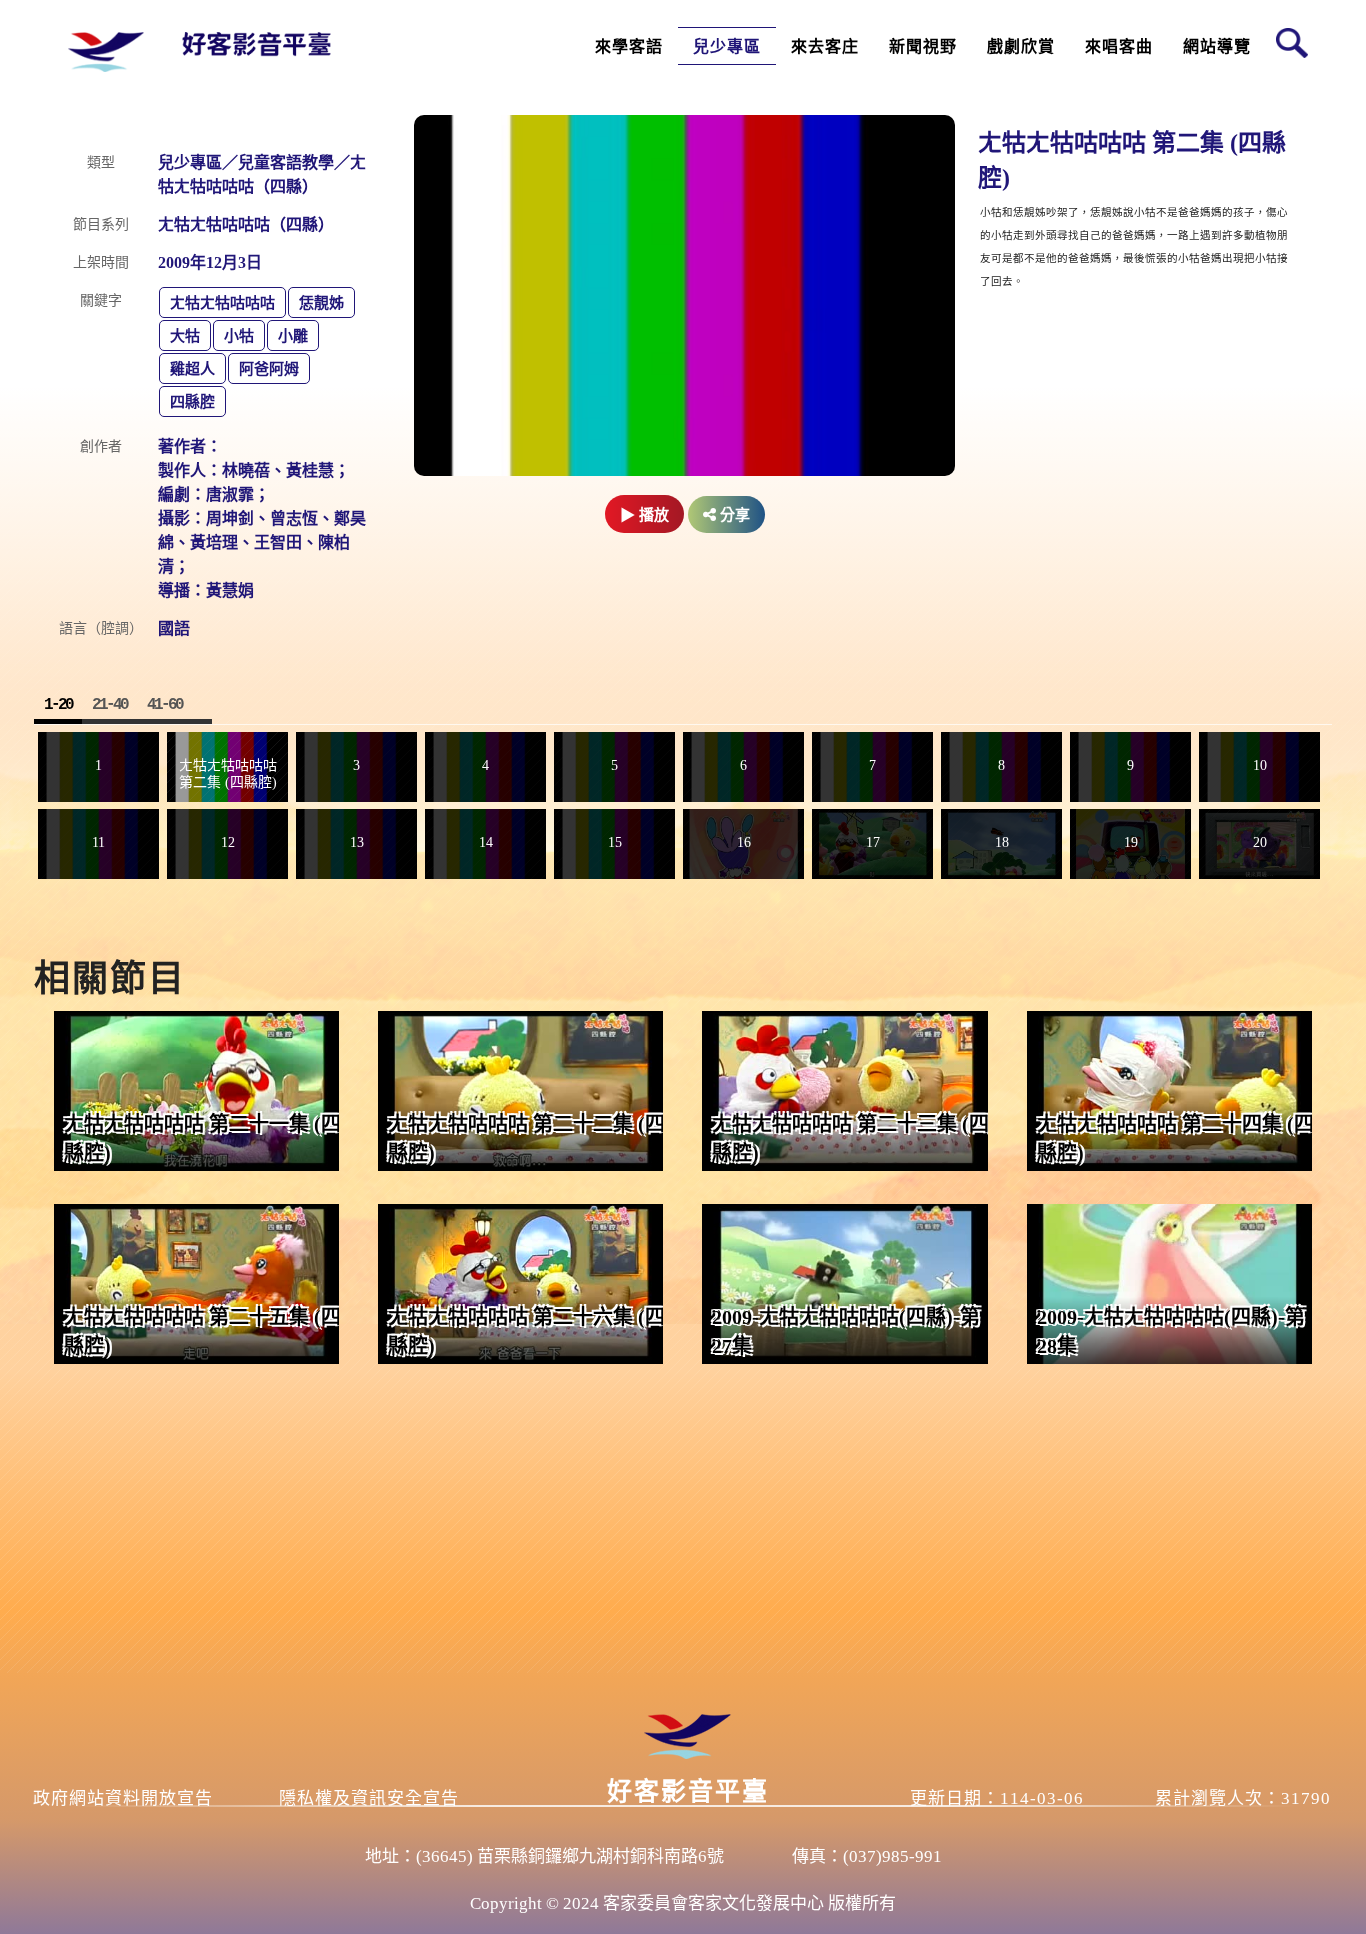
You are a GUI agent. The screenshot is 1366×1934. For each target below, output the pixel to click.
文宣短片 (922, 78)
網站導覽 (1217, 46)
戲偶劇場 (1020, 206)
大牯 (185, 336)
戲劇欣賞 (1021, 46)
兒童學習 (628, 174)
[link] (196, 1091)
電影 (1006, 142)
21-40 (109, 705)
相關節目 (110, 979)
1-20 (58, 705)
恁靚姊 (321, 303)
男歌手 (1111, 110)
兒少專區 (727, 46)
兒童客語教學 (740, 78)
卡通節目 (726, 174)
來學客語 (629, 46)
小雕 (293, 336)
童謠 (1104, 206)
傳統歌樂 (1118, 238)
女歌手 (1111, 142)
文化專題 (922, 110)
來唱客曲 (1119, 46)
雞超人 (192, 369)
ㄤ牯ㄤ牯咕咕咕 (222, 303)
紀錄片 (915, 206)
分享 (733, 514)
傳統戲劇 (1020, 110)
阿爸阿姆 (269, 369)
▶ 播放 (644, 515)
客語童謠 (726, 110)
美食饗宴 (819, 110)
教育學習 (726, 142)
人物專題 (922, 142)
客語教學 (628, 78)
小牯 (239, 336)
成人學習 (628, 110)
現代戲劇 (1020, 78)
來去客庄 (825, 46)
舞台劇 (1013, 174)
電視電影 (1020, 238)
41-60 (164, 705)
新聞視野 (923, 46)
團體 (1104, 174)
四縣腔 (192, 402)
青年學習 (628, 142)
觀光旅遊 (819, 78)
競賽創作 (1118, 78)
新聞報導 (922, 174)
